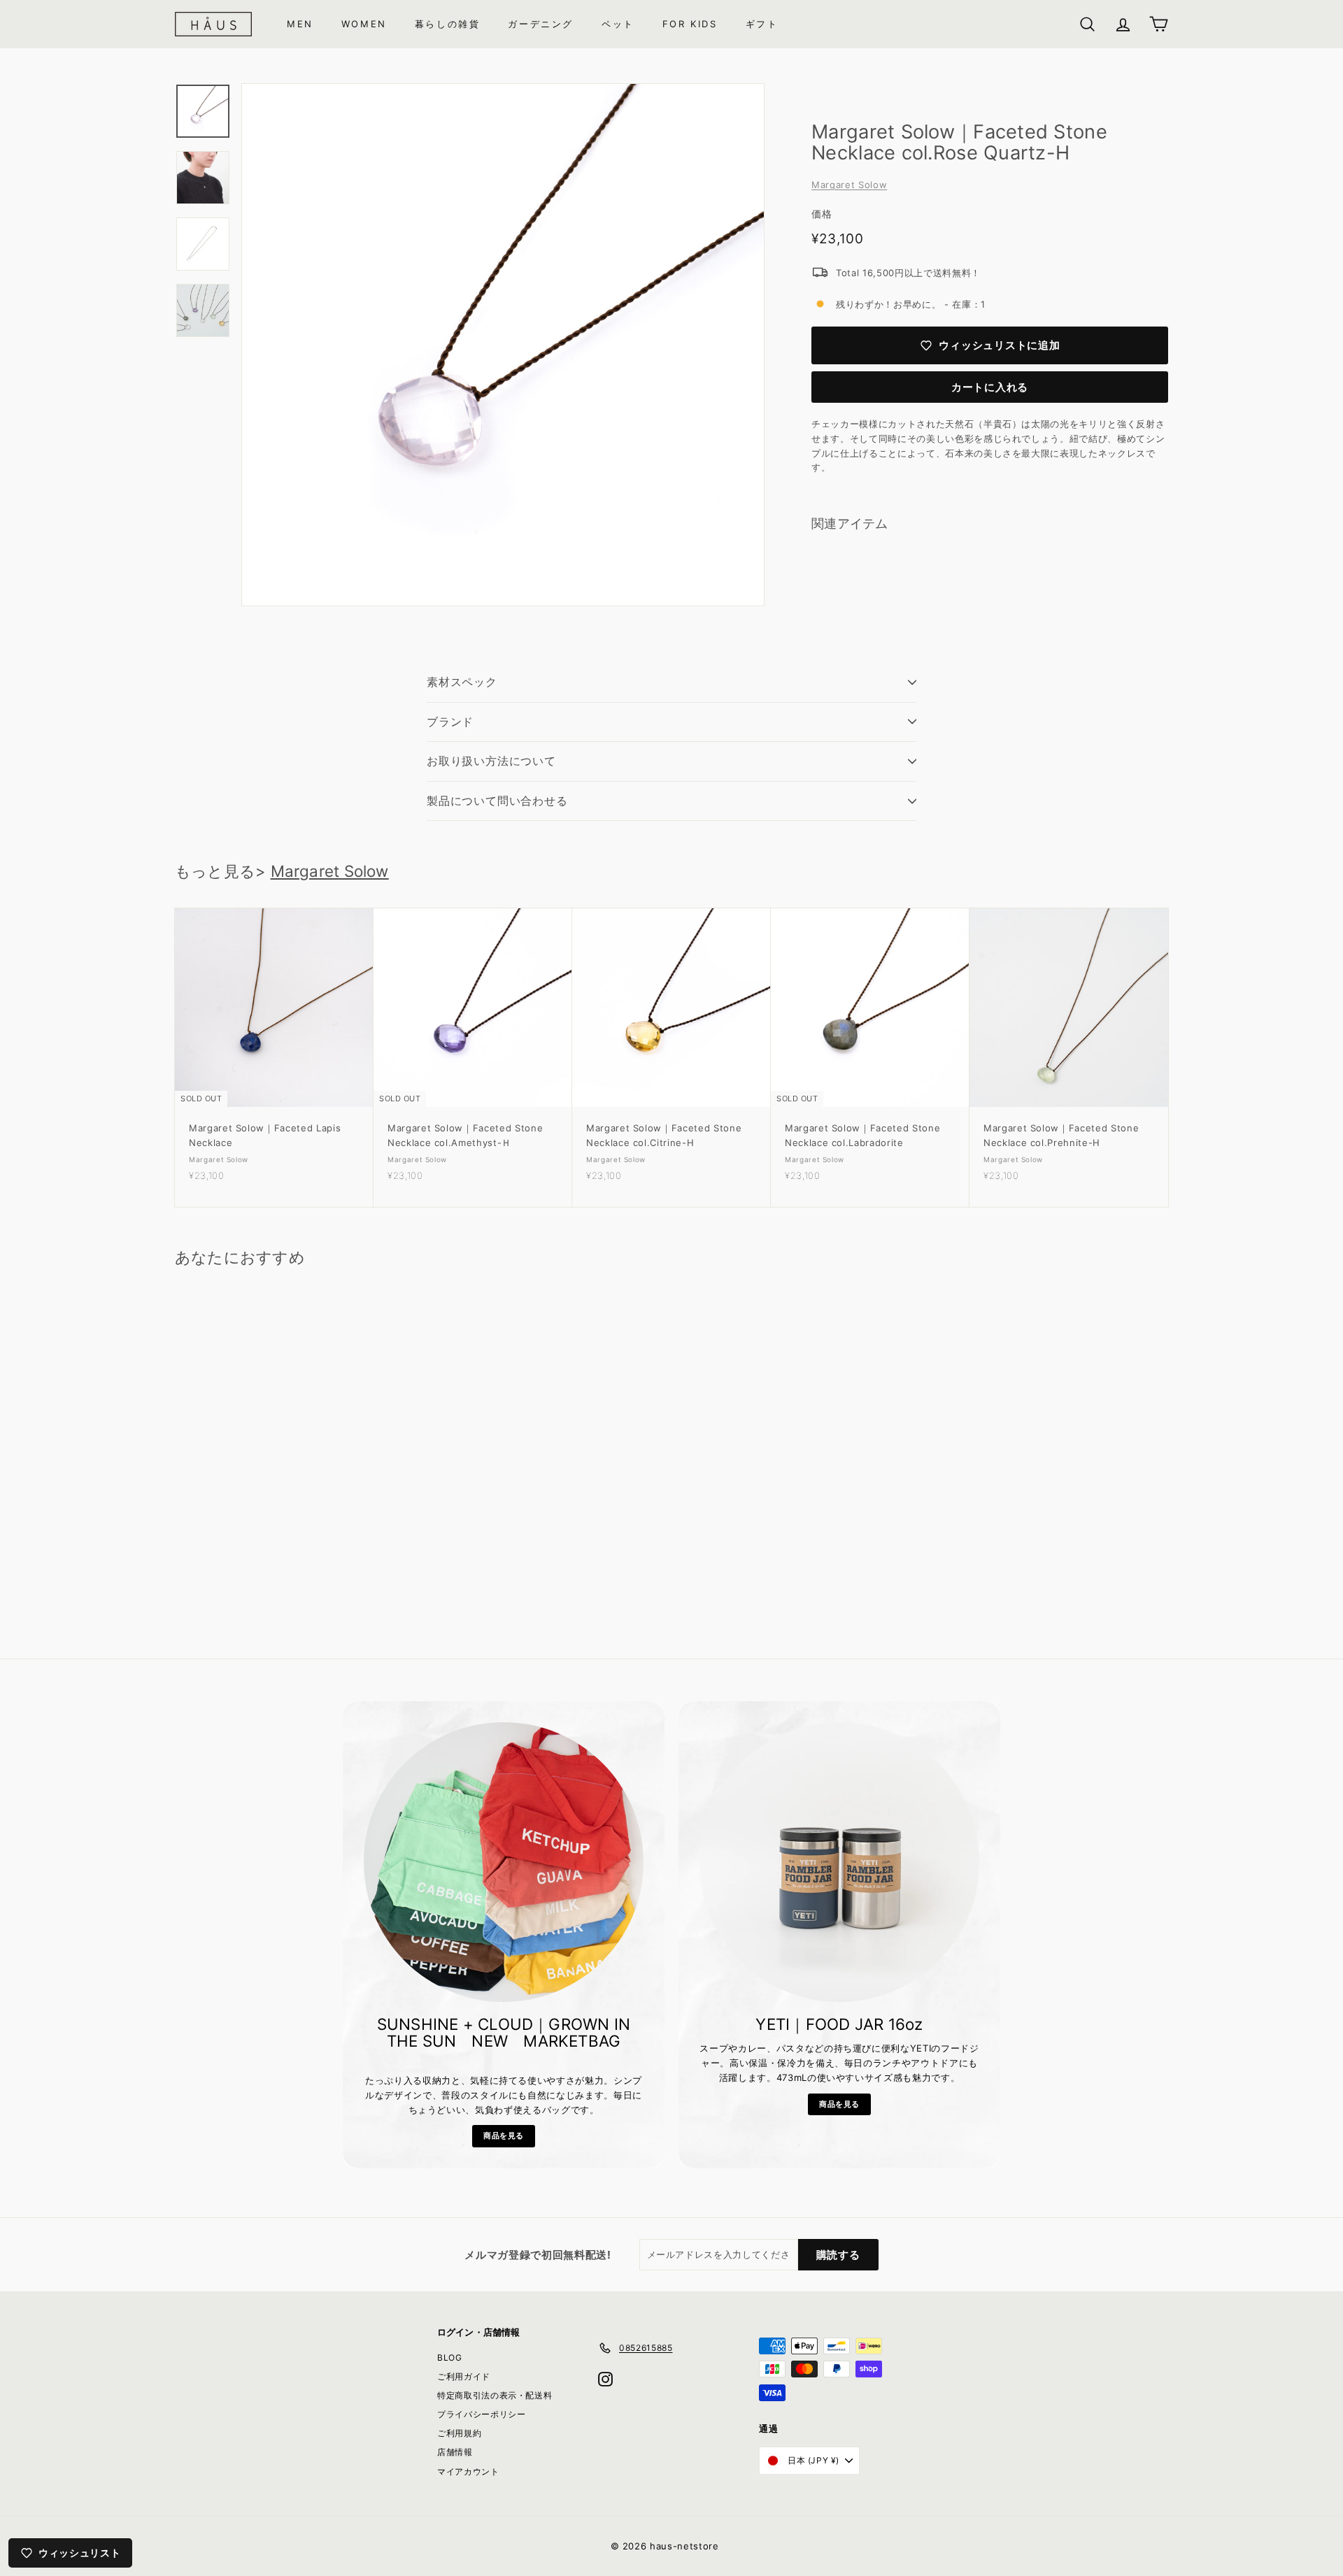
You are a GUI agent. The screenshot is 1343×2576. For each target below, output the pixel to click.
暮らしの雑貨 (448, 24)
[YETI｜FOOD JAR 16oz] (839, 1862)
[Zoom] (503, 345)
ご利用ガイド (464, 2376)
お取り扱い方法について (491, 761)
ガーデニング (541, 24)
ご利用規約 (459, 2433)
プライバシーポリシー (482, 2414)
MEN (300, 24)
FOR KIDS (690, 24)
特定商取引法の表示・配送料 (495, 2395)
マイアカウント (468, 2471)
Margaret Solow (849, 185)
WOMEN (364, 24)
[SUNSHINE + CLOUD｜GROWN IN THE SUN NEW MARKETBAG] (504, 1862)
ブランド (450, 722)
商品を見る (504, 2135)
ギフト (762, 24)
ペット (618, 24)
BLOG (450, 2357)
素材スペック (462, 682)
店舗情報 (455, 2452)
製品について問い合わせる (497, 801)
